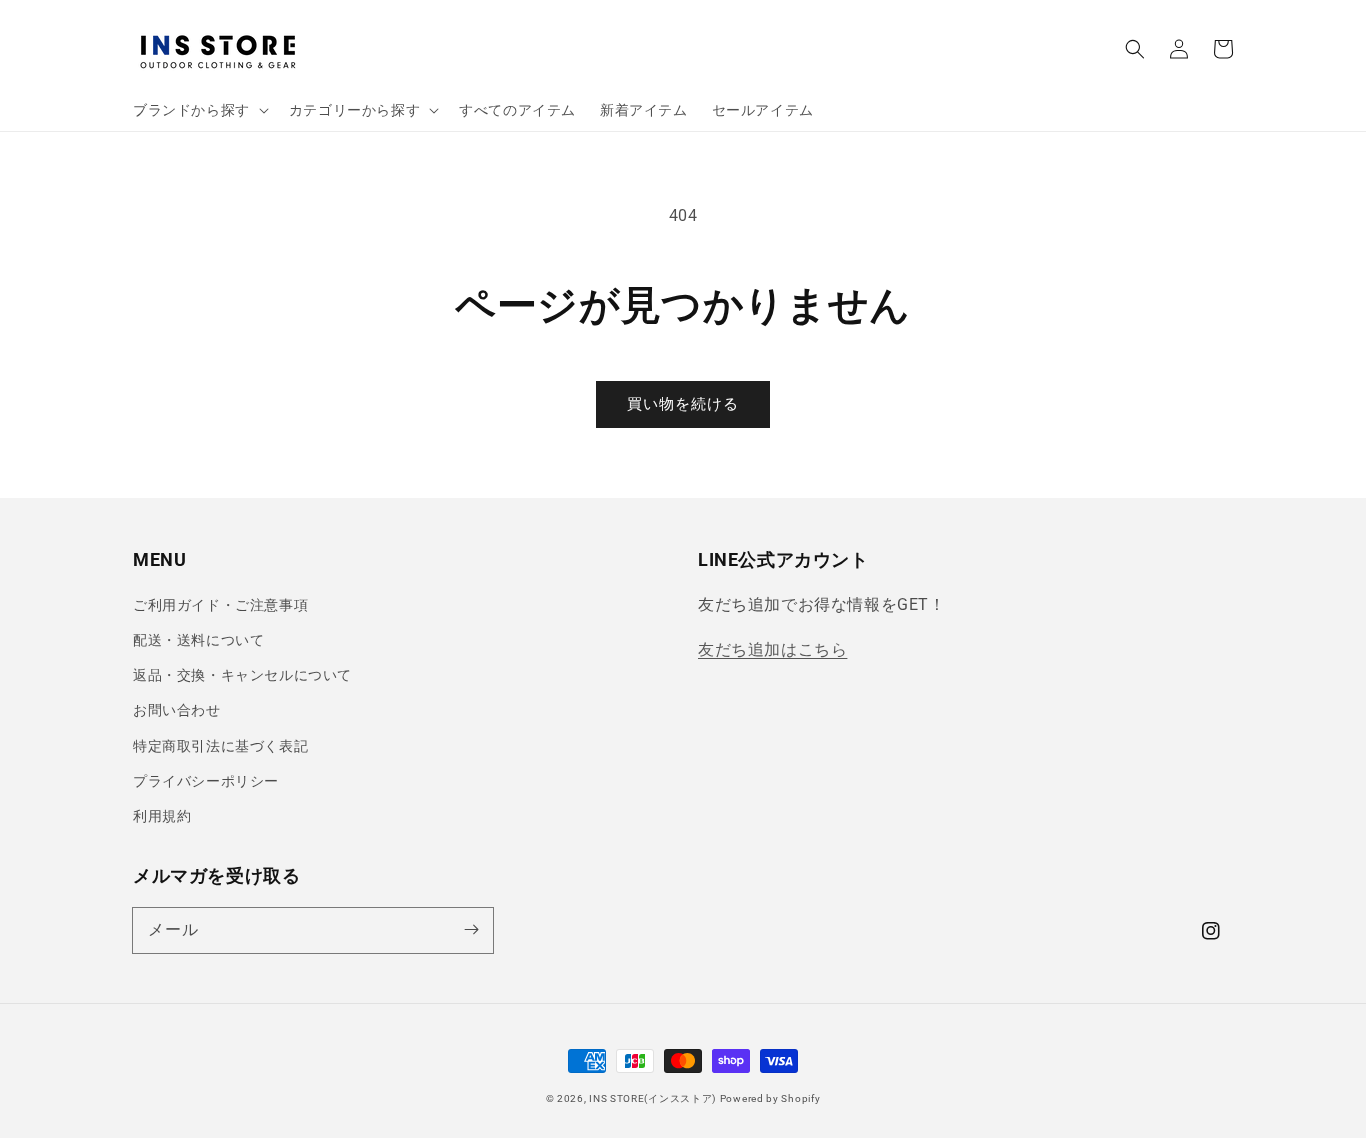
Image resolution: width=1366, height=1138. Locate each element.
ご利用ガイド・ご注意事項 (220, 605)
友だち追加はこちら (772, 649)
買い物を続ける (683, 404)
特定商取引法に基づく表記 (220, 746)
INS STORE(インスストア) (652, 1098)
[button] (1135, 49)
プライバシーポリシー (206, 781)
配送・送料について (198, 640)
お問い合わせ (177, 710)
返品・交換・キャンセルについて (242, 675)
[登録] (471, 930)
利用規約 (162, 816)
